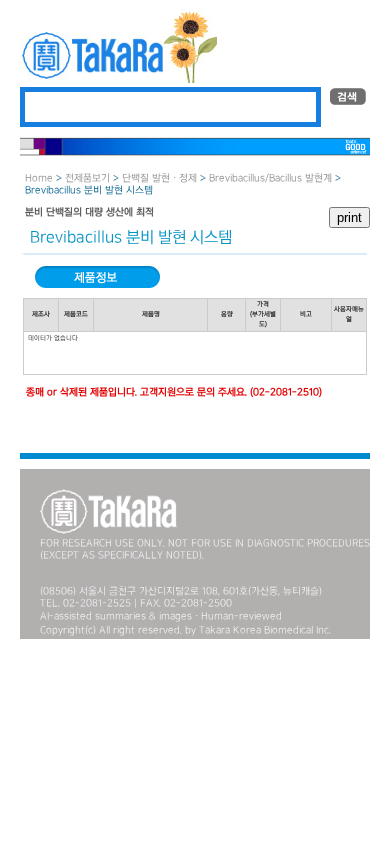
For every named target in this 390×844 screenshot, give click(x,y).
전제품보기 (87, 178)
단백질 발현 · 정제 (159, 178)
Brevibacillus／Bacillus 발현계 (270, 178)
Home (39, 178)
